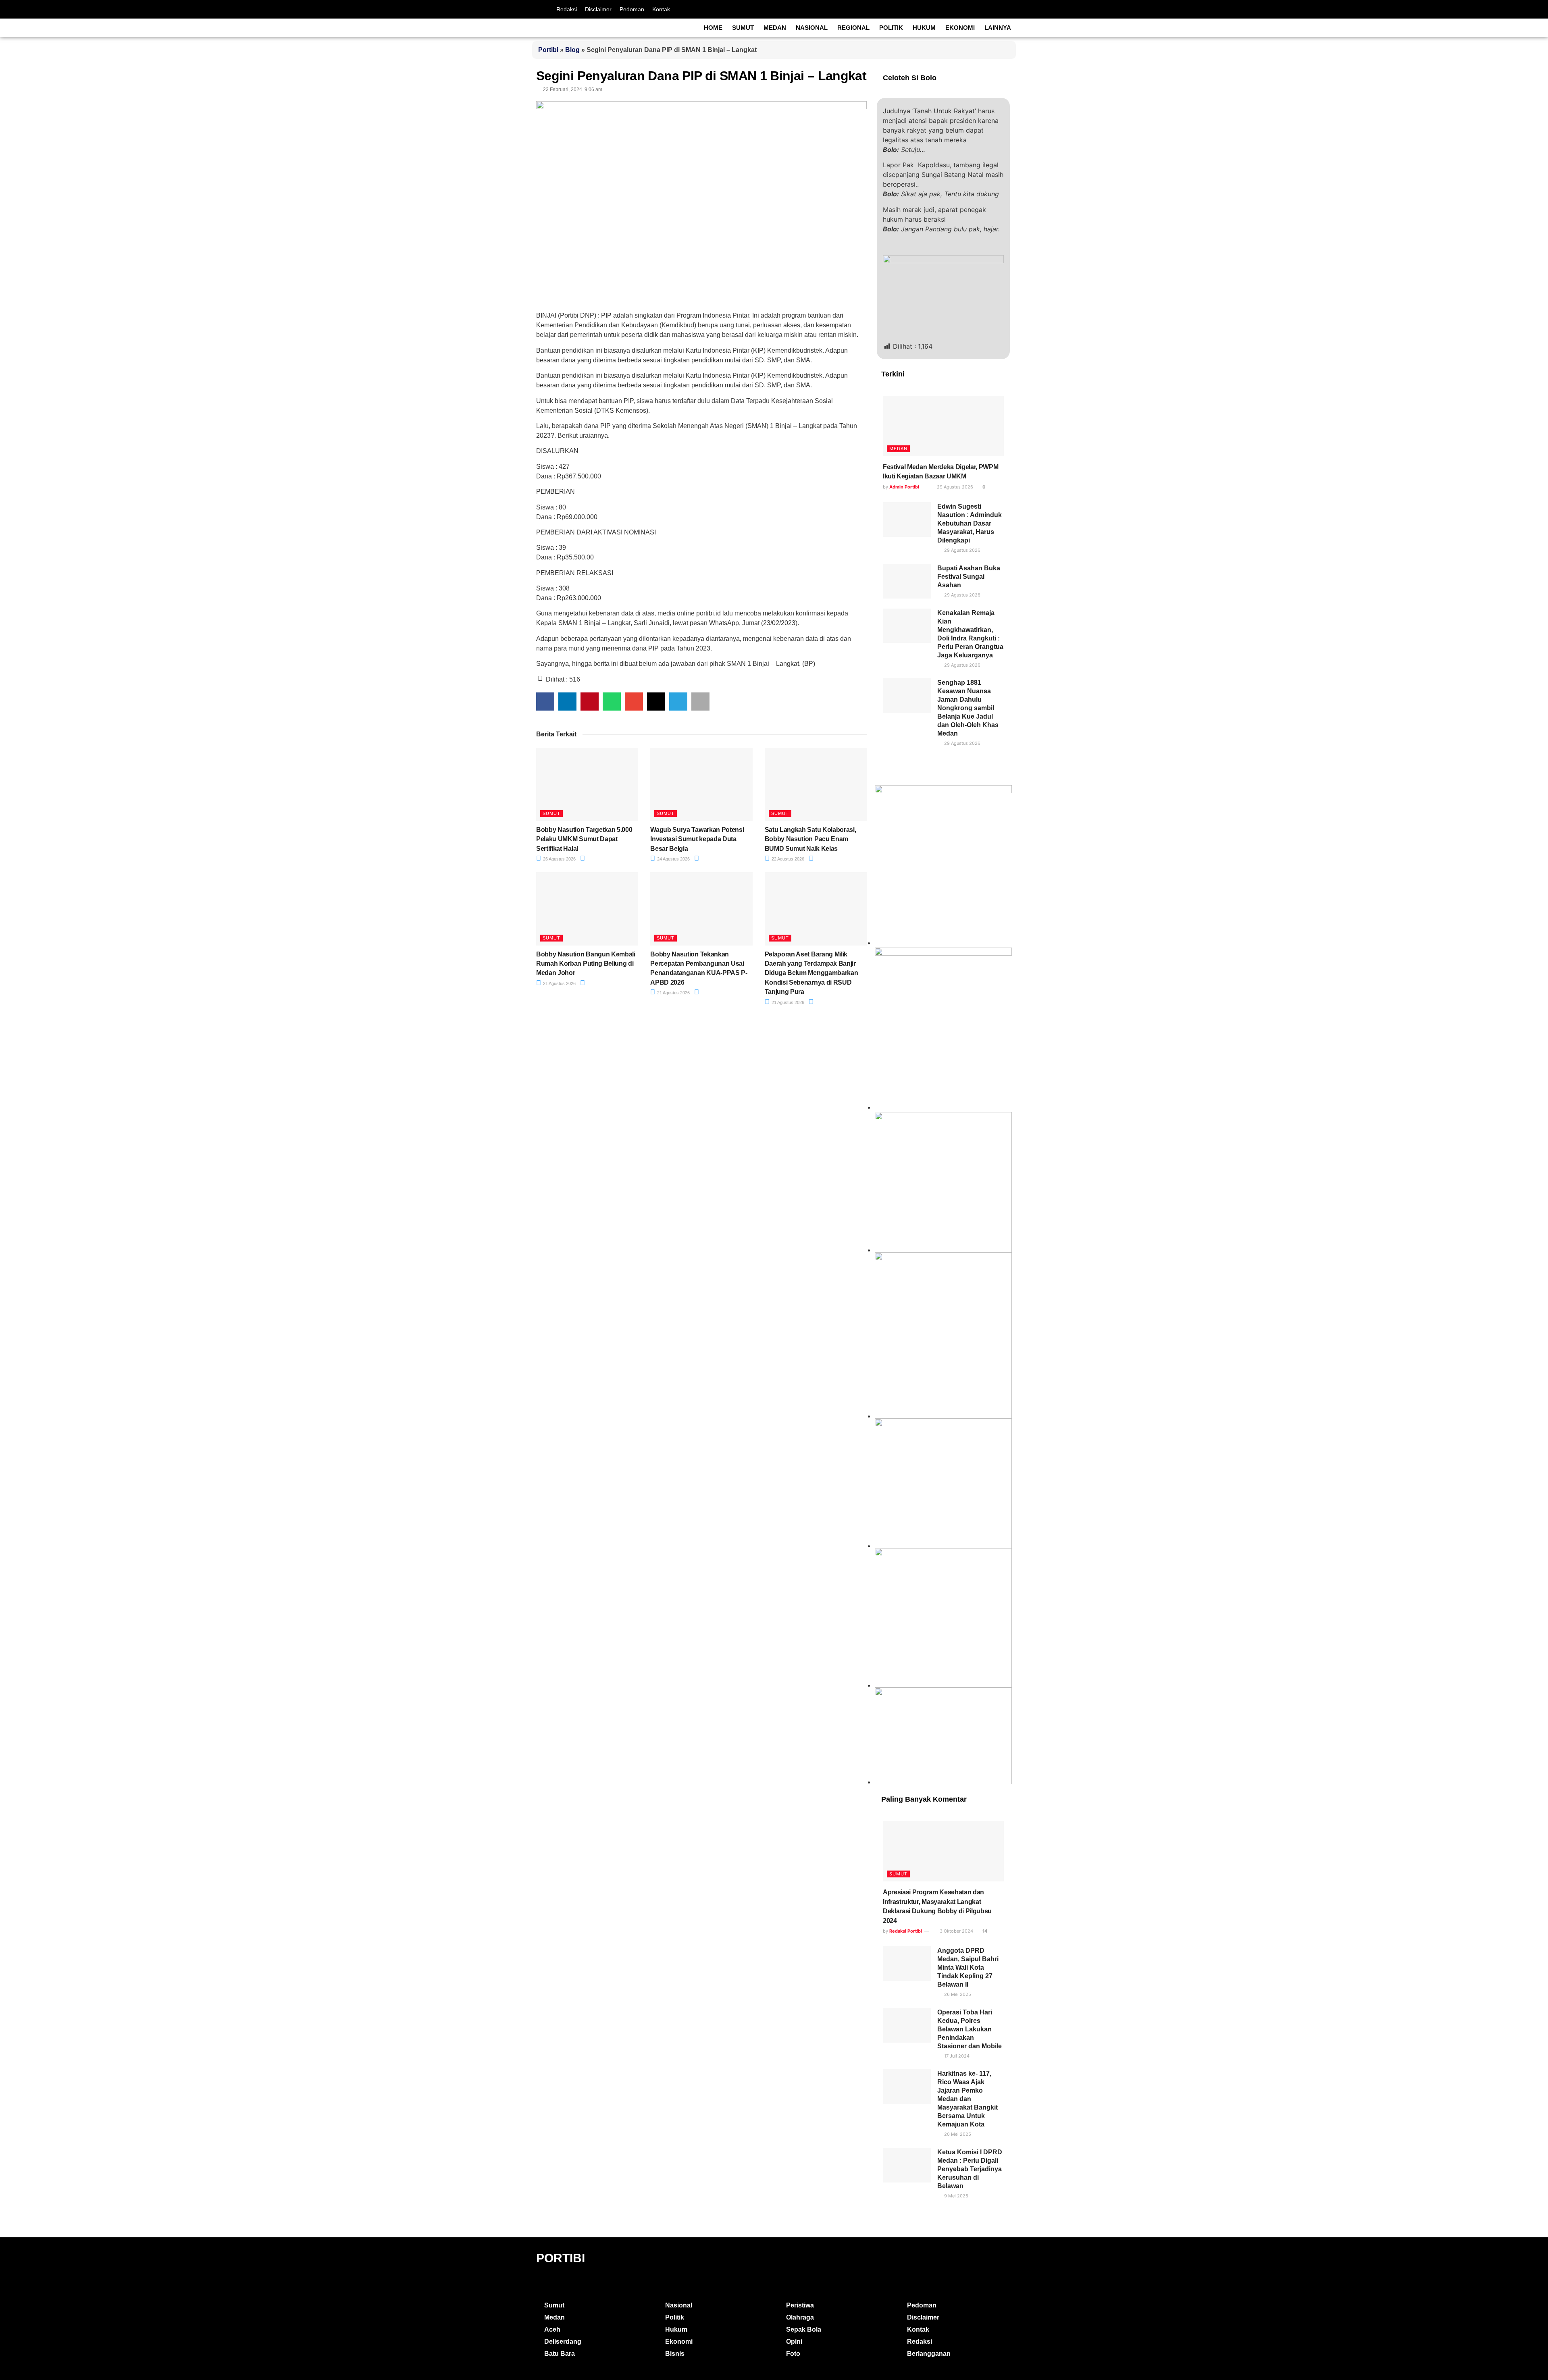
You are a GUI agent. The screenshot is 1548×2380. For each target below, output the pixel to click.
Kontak (661, 9)
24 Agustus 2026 (673, 859)
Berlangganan (929, 2354)
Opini (794, 2342)
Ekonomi (960, 28)
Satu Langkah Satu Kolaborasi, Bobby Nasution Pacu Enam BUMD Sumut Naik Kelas (810, 839)
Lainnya (998, 28)
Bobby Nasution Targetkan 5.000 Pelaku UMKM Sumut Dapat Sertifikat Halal (584, 839)
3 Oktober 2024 (956, 1931)
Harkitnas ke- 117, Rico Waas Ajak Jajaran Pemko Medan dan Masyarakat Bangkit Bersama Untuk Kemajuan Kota (967, 2099)
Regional (853, 28)
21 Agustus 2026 (559, 983)
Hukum (924, 28)
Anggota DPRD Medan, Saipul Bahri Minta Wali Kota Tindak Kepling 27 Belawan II (968, 1967)
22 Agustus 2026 (787, 859)
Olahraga (800, 2317)
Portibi (548, 50)
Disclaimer (598, 9)
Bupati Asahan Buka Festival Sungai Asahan (969, 577)
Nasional (812, 28)
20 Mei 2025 (957, 2134)
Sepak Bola (804, 2329)
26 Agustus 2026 (559, 859)
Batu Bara (560, 2354)
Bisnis (675, 2354)
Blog (572, 50)
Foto (793, 2354)
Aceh (552, 2329)
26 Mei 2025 (957, 1994)
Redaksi (567, 9)
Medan (775, 28)
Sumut (743, 28)
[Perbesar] (1001, 1429)
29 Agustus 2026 (954, 487)
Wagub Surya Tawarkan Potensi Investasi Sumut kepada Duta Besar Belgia (697, 839)
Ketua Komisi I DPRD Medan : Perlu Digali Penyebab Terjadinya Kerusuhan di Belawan (970, 2169)
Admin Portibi (904, 487)
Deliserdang (563, 2342)
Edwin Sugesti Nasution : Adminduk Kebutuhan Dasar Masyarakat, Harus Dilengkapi (970, 523)
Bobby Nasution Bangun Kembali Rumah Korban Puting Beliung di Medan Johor (586, 964)
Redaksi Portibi (906, 1931)
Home (713, 28)
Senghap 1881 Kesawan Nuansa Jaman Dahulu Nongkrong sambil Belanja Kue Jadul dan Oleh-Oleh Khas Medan (968, 708)
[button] (545, 702)
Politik (891, 28)
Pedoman (632, 9)
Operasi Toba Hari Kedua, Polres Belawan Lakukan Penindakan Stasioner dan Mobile (970, 2029)
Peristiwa (800, 2305)
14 (984, 1931)
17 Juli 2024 (956, 2056)
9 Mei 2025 (956, 2196)
